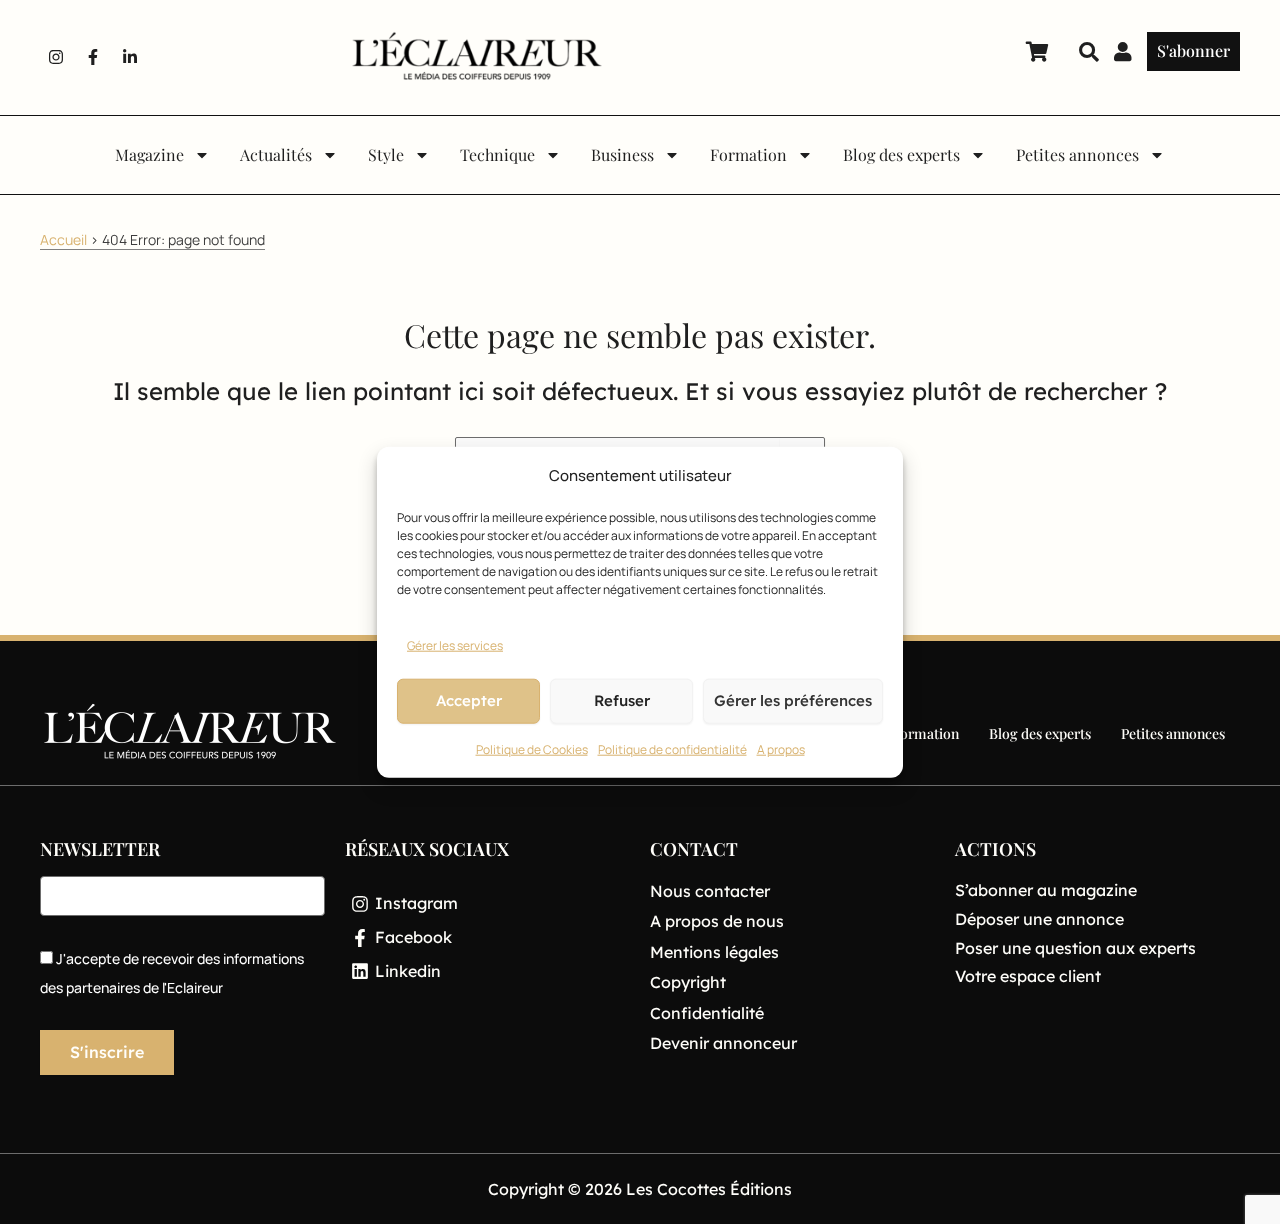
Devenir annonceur (723, 1043)
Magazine (149, 154)
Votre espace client (1028, 976)
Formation (748, 154)
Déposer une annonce (1039, 919)
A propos (781, 749)
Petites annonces (1077, 154)
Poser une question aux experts (1075, 948)
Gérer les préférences (793, 700)
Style (386, 154)
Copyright (688, 982)
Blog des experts (901, 154)
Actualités (276, 154)
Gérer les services (455, 645)
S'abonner (1193, 50)
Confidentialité (707, 1013)
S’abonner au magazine (1046, 890)
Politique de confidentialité (672, 749)
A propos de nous (717, 921)
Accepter (469, 700)
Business (622, 154)
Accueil (63, 239)
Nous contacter (710, 891)
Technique (497, 154)
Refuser (622, 700)
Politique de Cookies (532, 749)
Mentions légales (714, 952)
